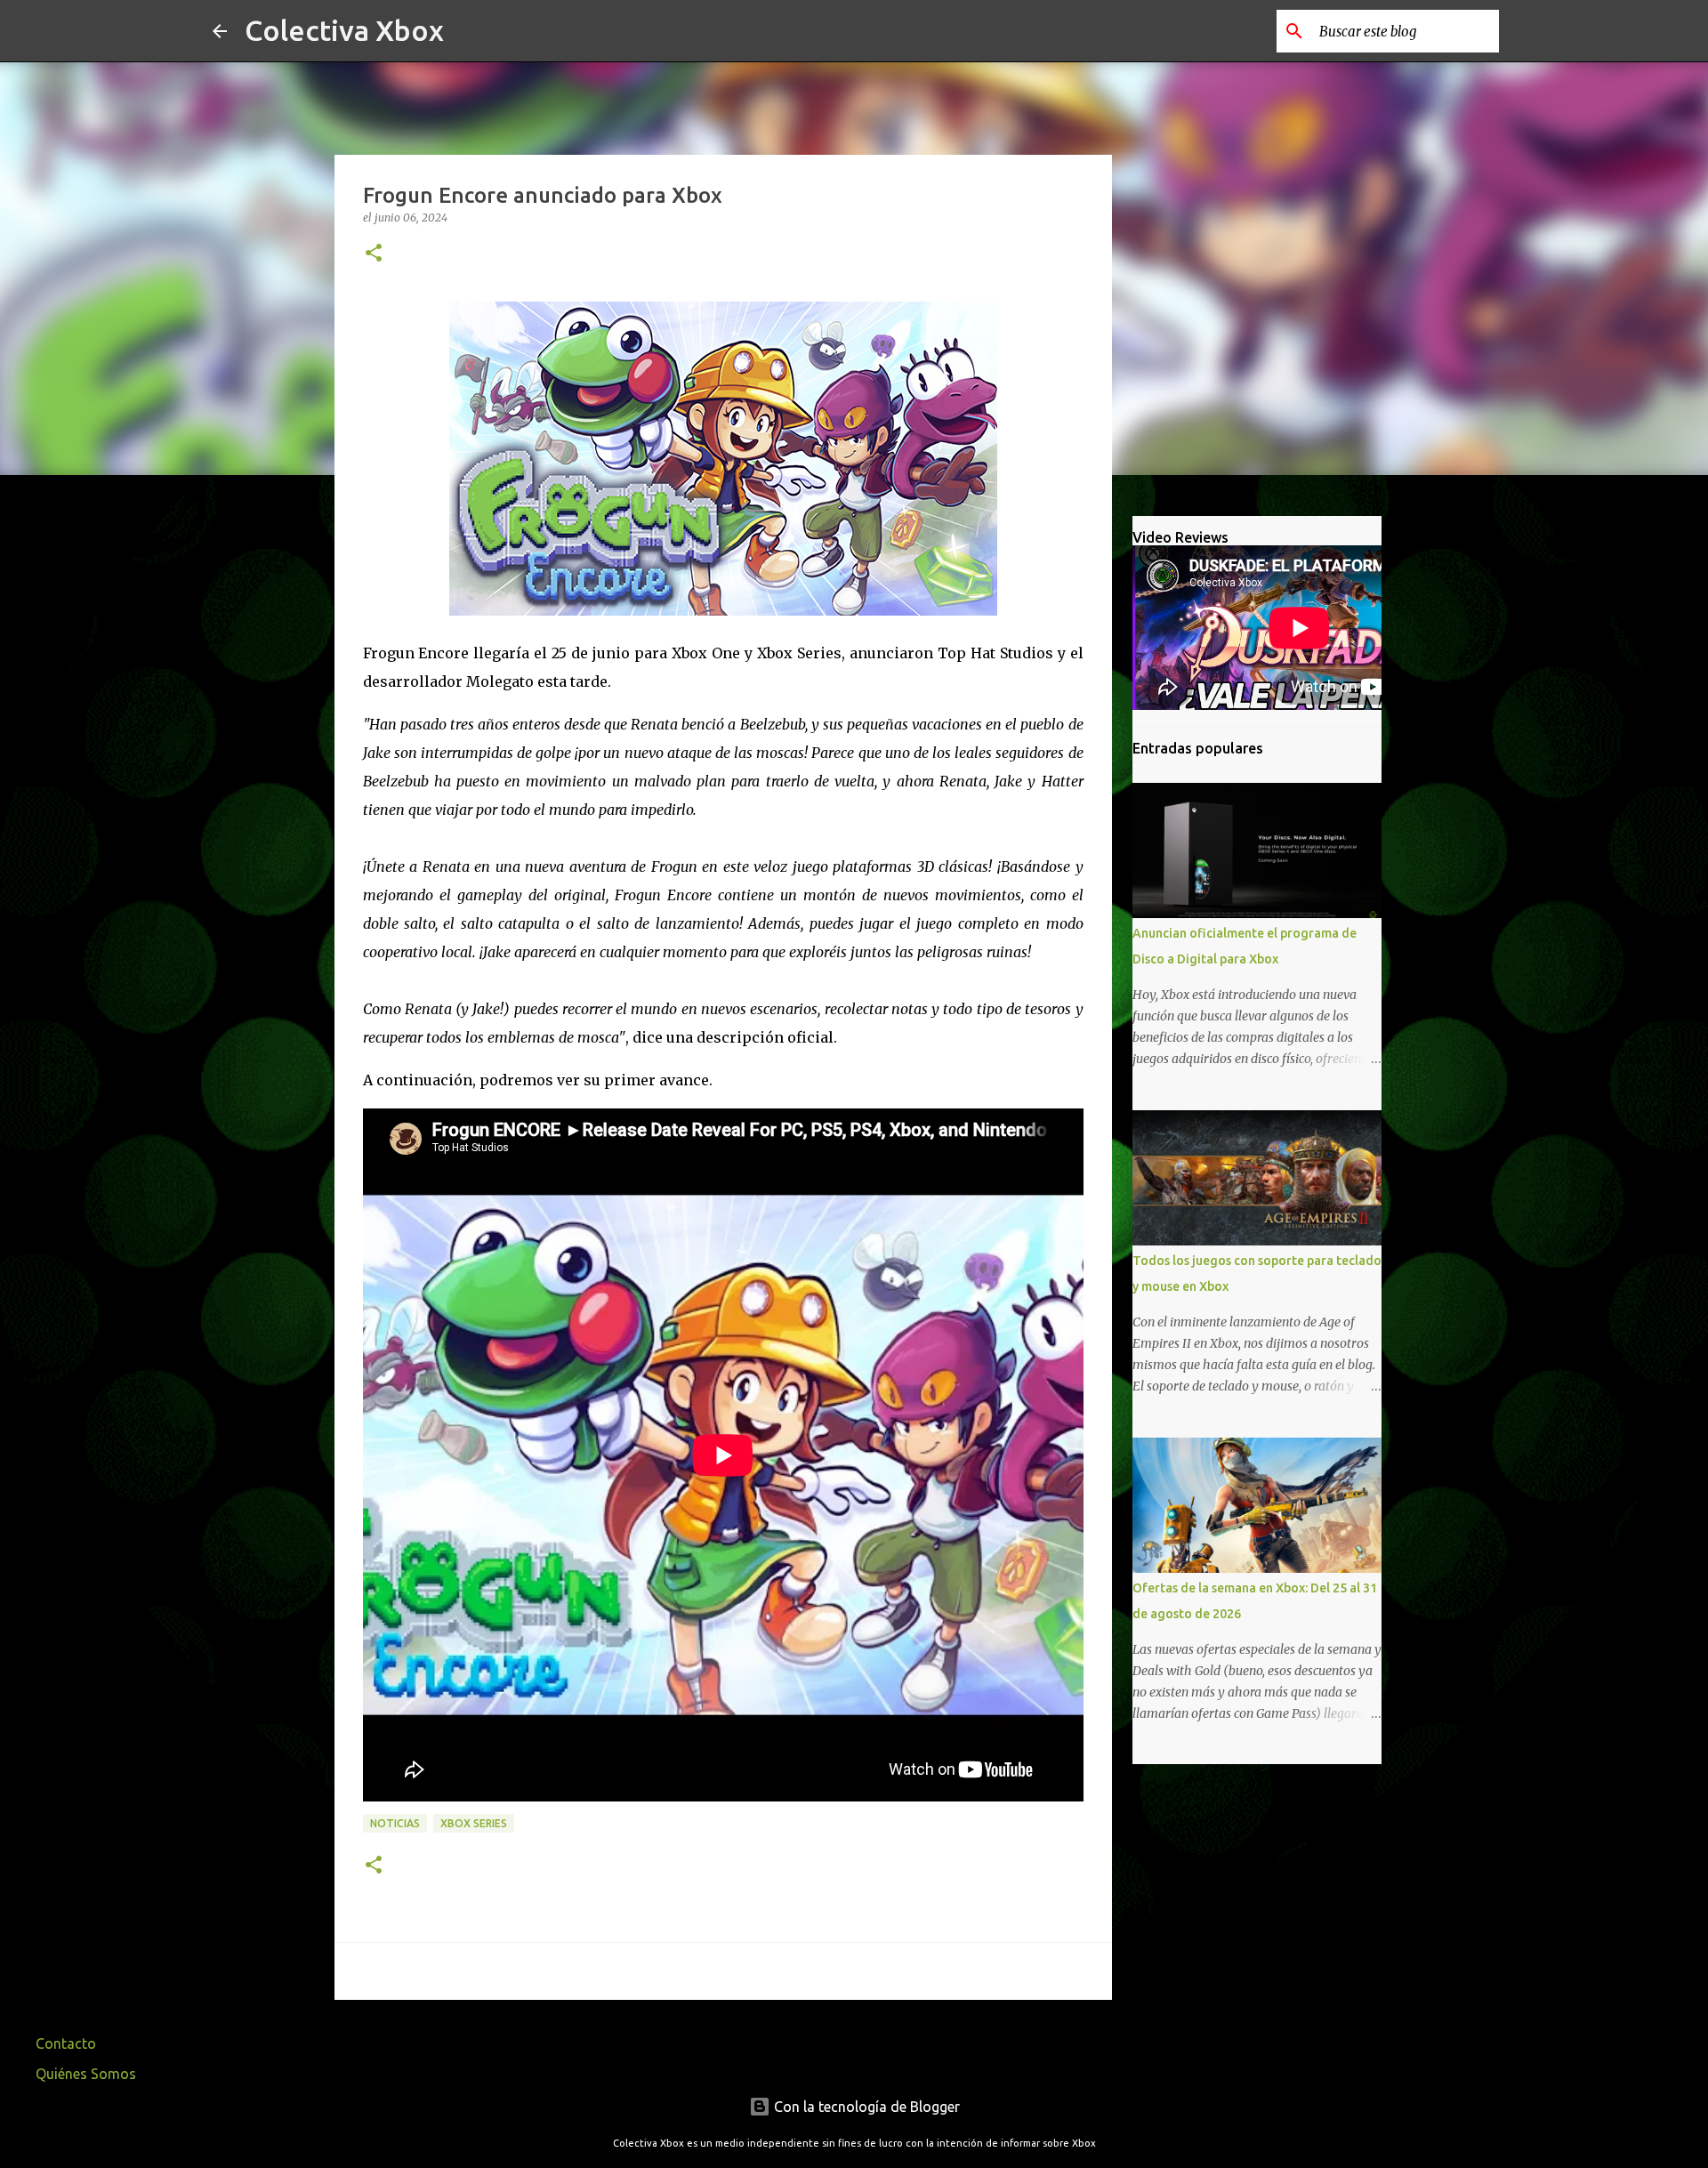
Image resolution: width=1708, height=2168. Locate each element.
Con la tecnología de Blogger (865, 2107)
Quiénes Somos (86, 2074)
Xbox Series (474, 1823)
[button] (374, 254)
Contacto (66, 2043)
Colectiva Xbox (344, 30)
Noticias (395, 1823)
